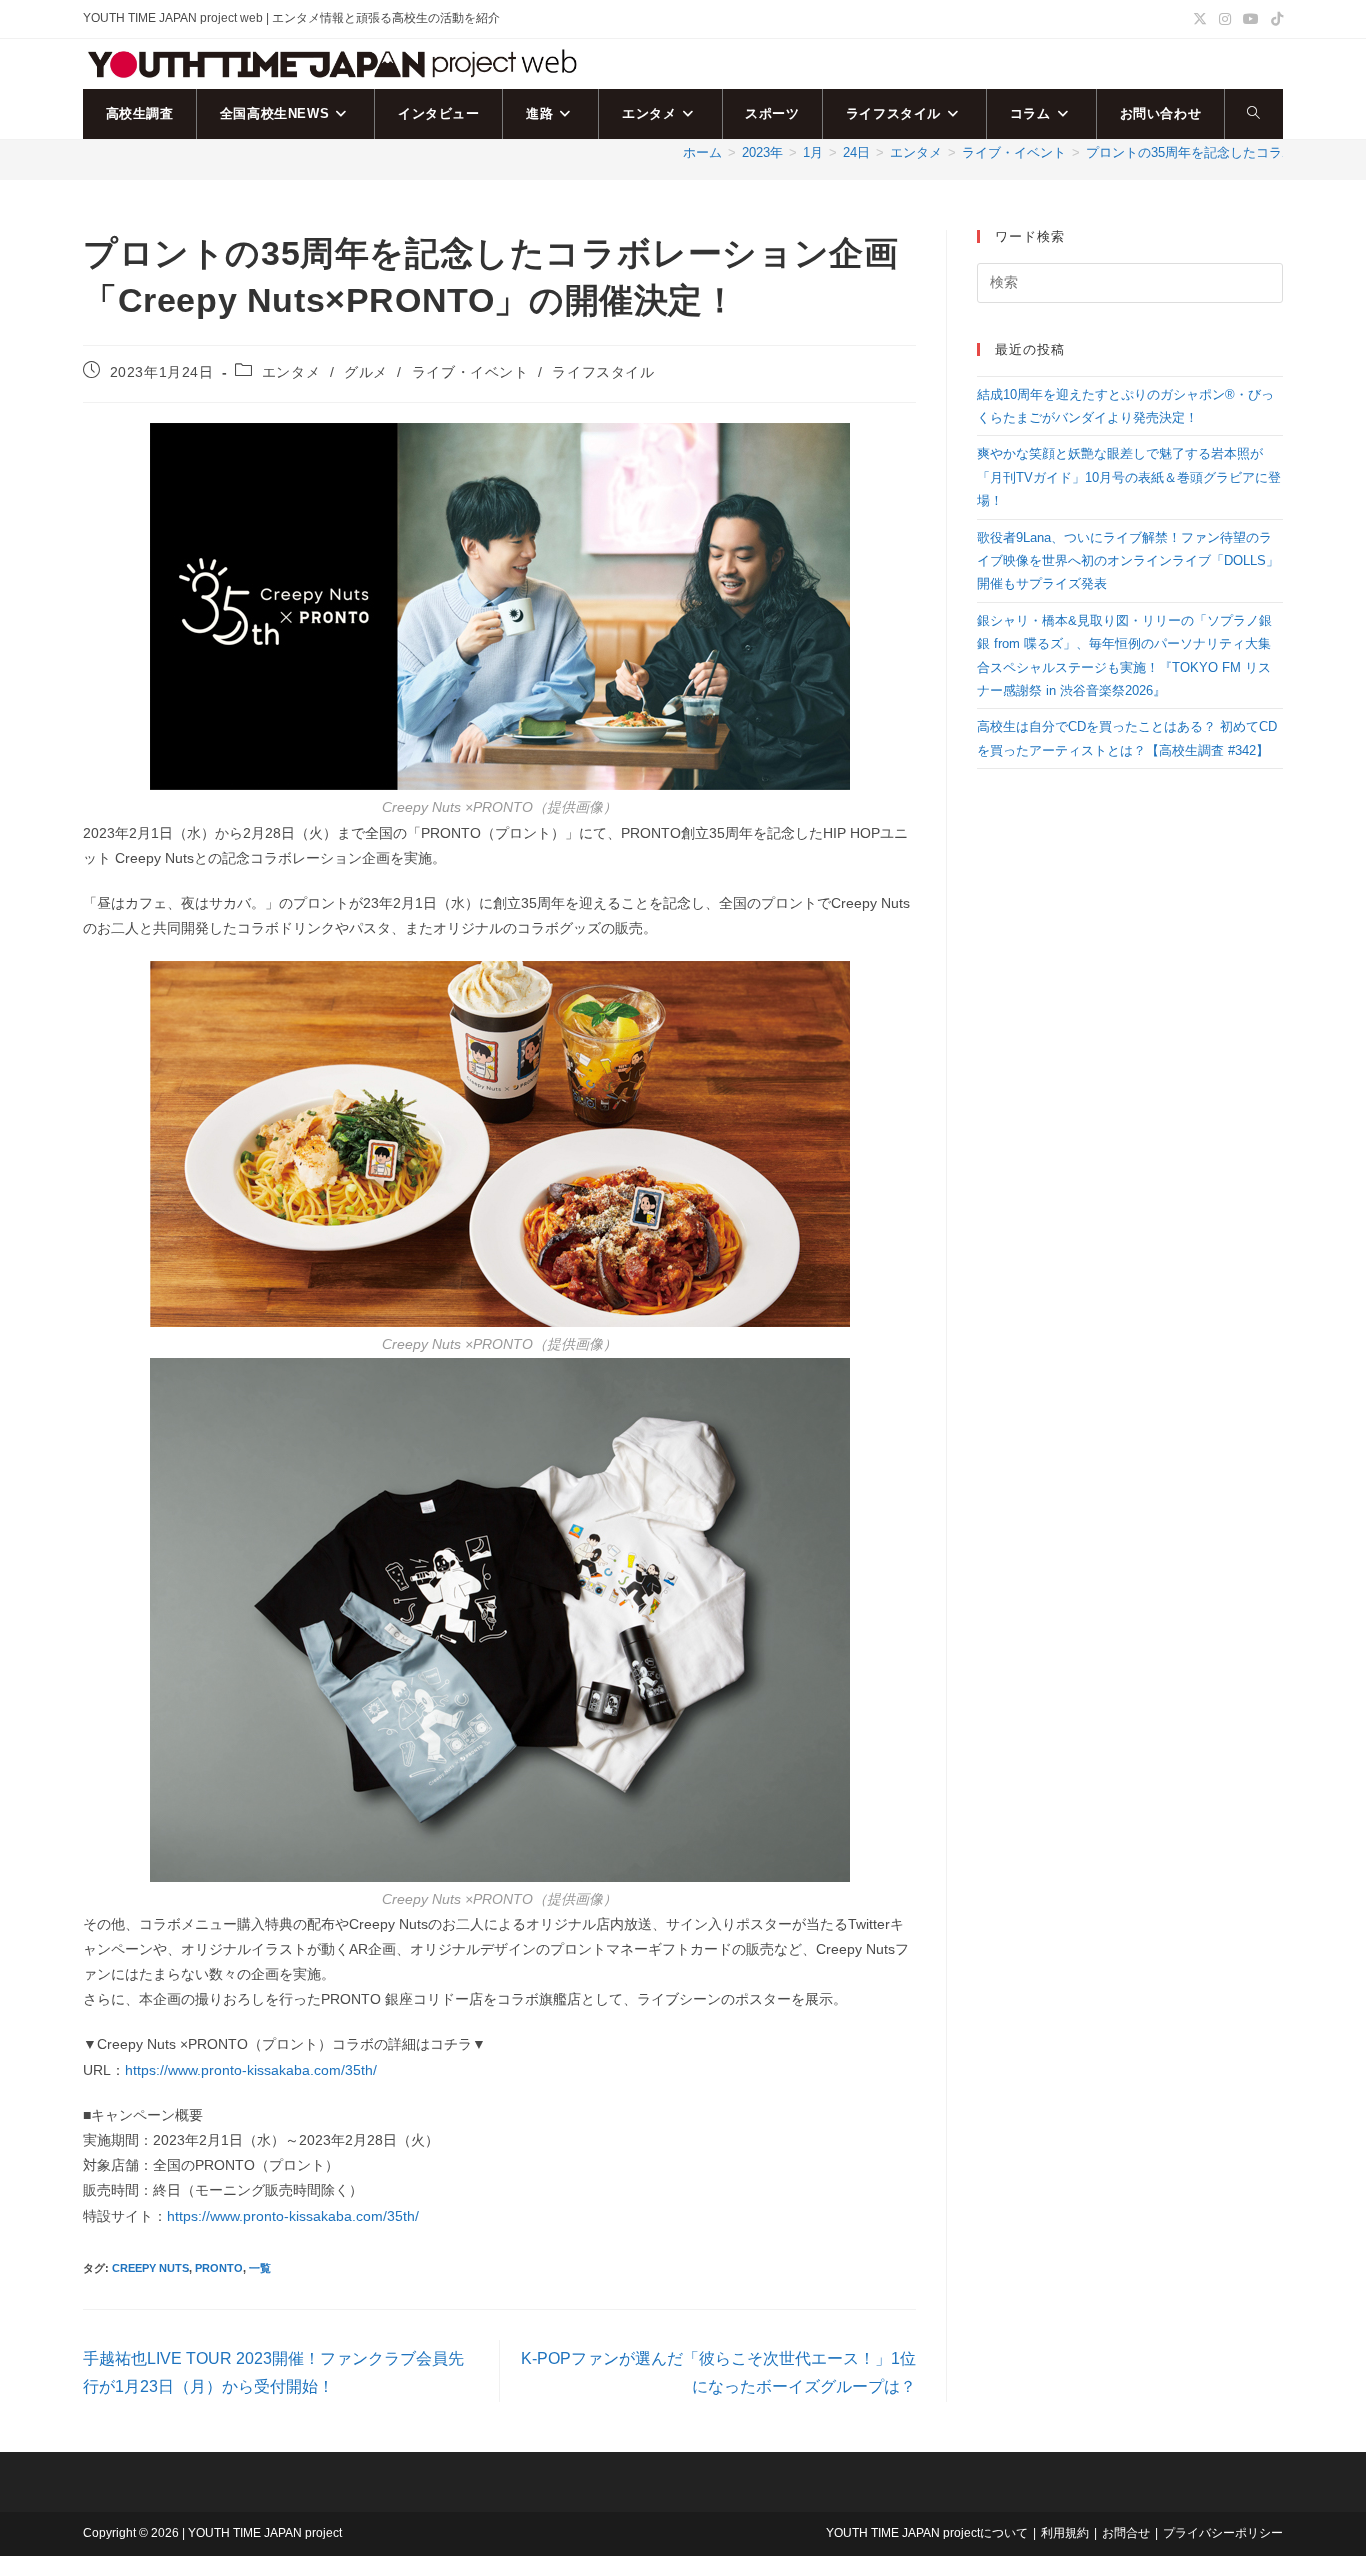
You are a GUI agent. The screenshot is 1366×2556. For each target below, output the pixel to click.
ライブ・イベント (470, 372)
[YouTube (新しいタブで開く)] (1251, 19)
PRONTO (219, 2268)
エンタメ (291, 372)
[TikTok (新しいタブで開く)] (1274, 19)
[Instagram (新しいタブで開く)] (1225, 19)
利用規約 (1065, 2533)
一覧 (260, 2268)
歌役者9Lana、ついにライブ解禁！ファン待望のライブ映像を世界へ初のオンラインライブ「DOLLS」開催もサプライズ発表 (1128, 561)
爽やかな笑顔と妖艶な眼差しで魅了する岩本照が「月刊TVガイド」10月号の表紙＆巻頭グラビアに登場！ (1129, 477)
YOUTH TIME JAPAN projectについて (927, 2533)
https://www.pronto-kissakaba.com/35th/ (251, 2070)
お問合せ (1126, 2533)
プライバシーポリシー (1223, 2533)
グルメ (366, 372)
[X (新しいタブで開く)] (1200, 19)
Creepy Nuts (150, 2268)
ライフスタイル (603, 372)
